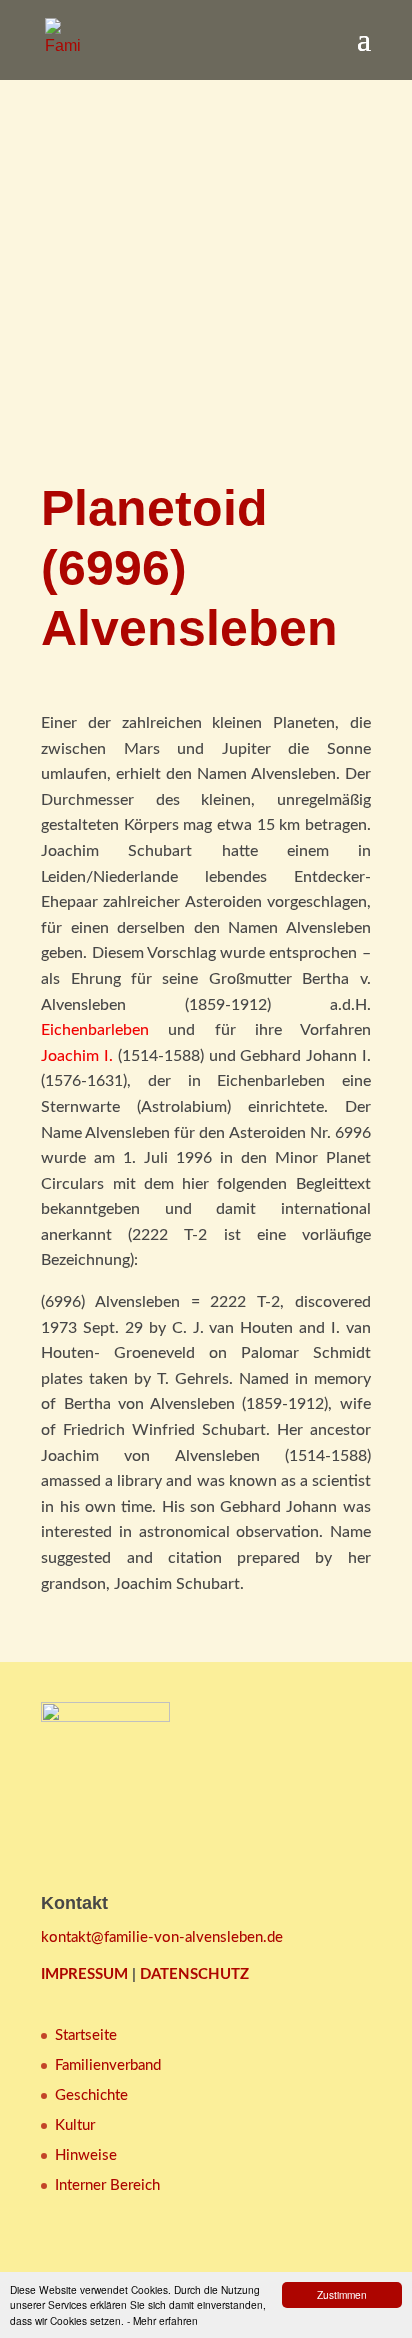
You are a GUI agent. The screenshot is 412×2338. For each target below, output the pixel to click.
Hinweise (86, 2155)
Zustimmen (342, 2294)
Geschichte (91, 2095)
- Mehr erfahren (162, 2320)
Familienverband (108, 2065)
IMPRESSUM (84, 1974)
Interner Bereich (107, 2185)
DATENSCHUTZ (194, 1974)
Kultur (75, 2125)
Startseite (86, 2035)
